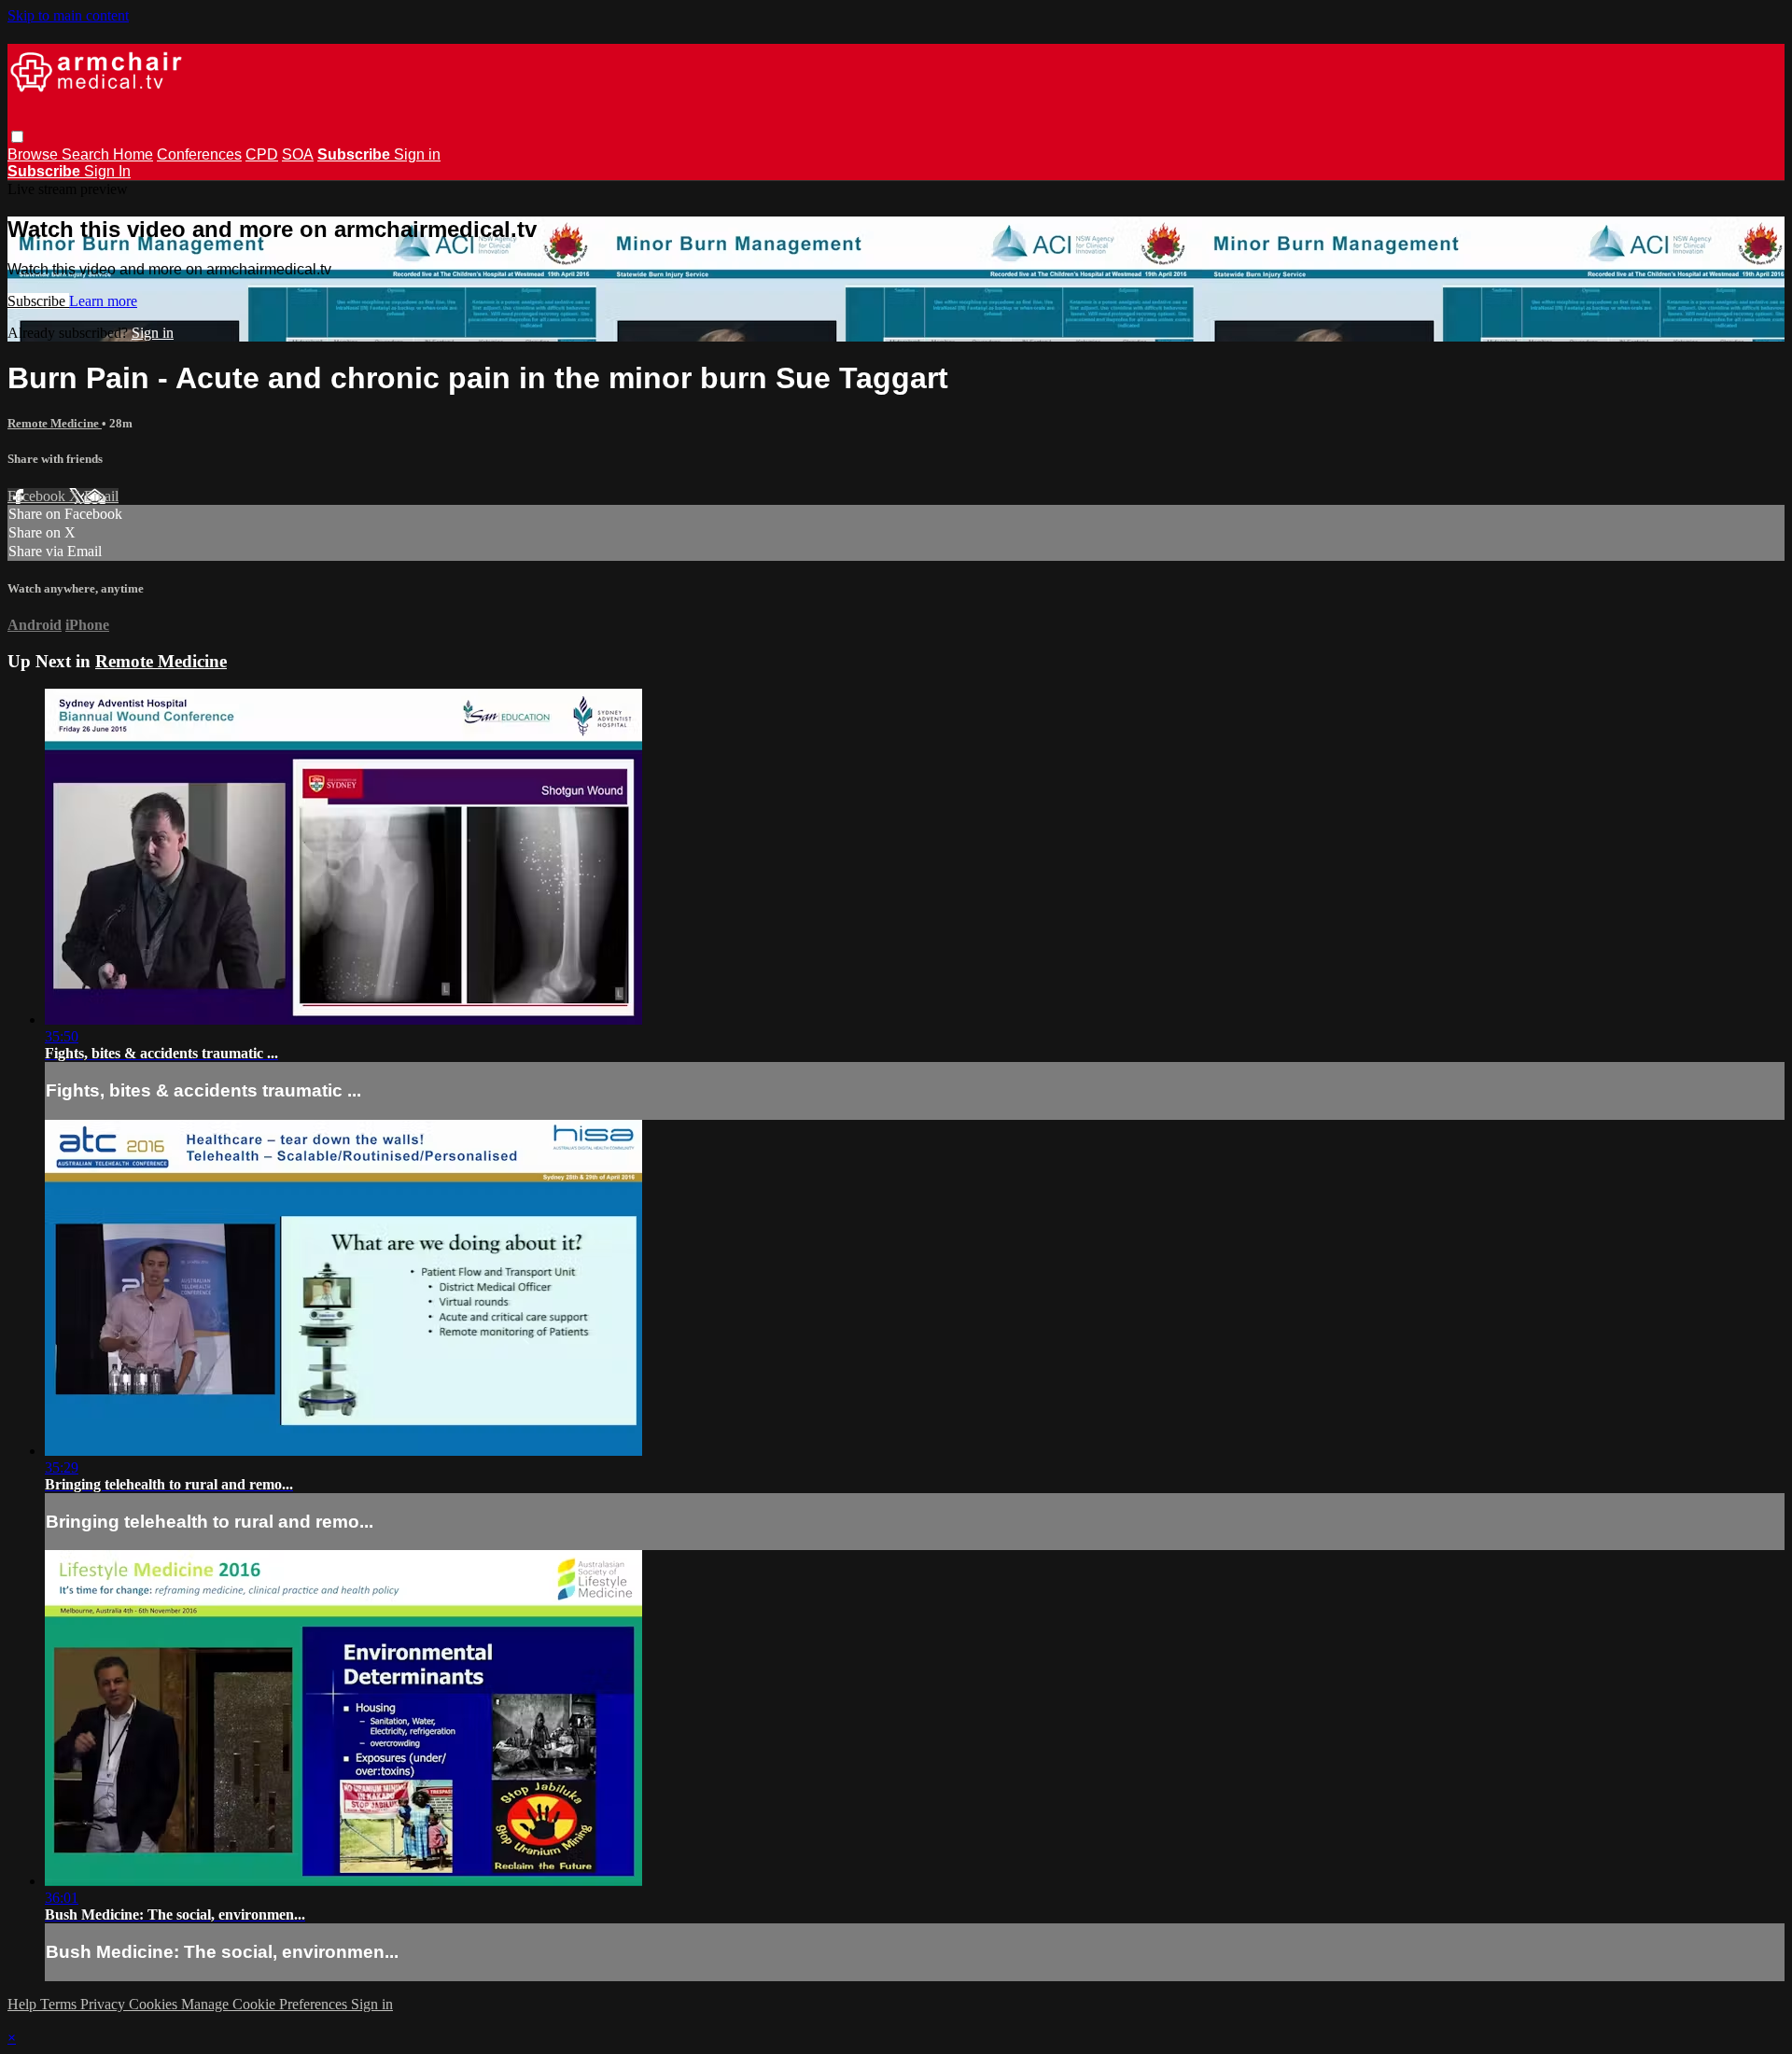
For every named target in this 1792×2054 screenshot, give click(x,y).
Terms (60, 2004)
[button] (17, 137)
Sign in (417, 154)
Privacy (105, 2004)
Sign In (107, 171)
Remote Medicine (55, 423)
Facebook (38, 496)
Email (101, 496)
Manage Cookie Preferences (266, 2004)
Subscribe (38, 301)
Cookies (155, 2004)
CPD (262, 154)
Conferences (199, 154)
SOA (298, 154)
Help (24, 2004)
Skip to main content (68, 15)
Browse (35, 154)
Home (133, 154)
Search (87, 154)
